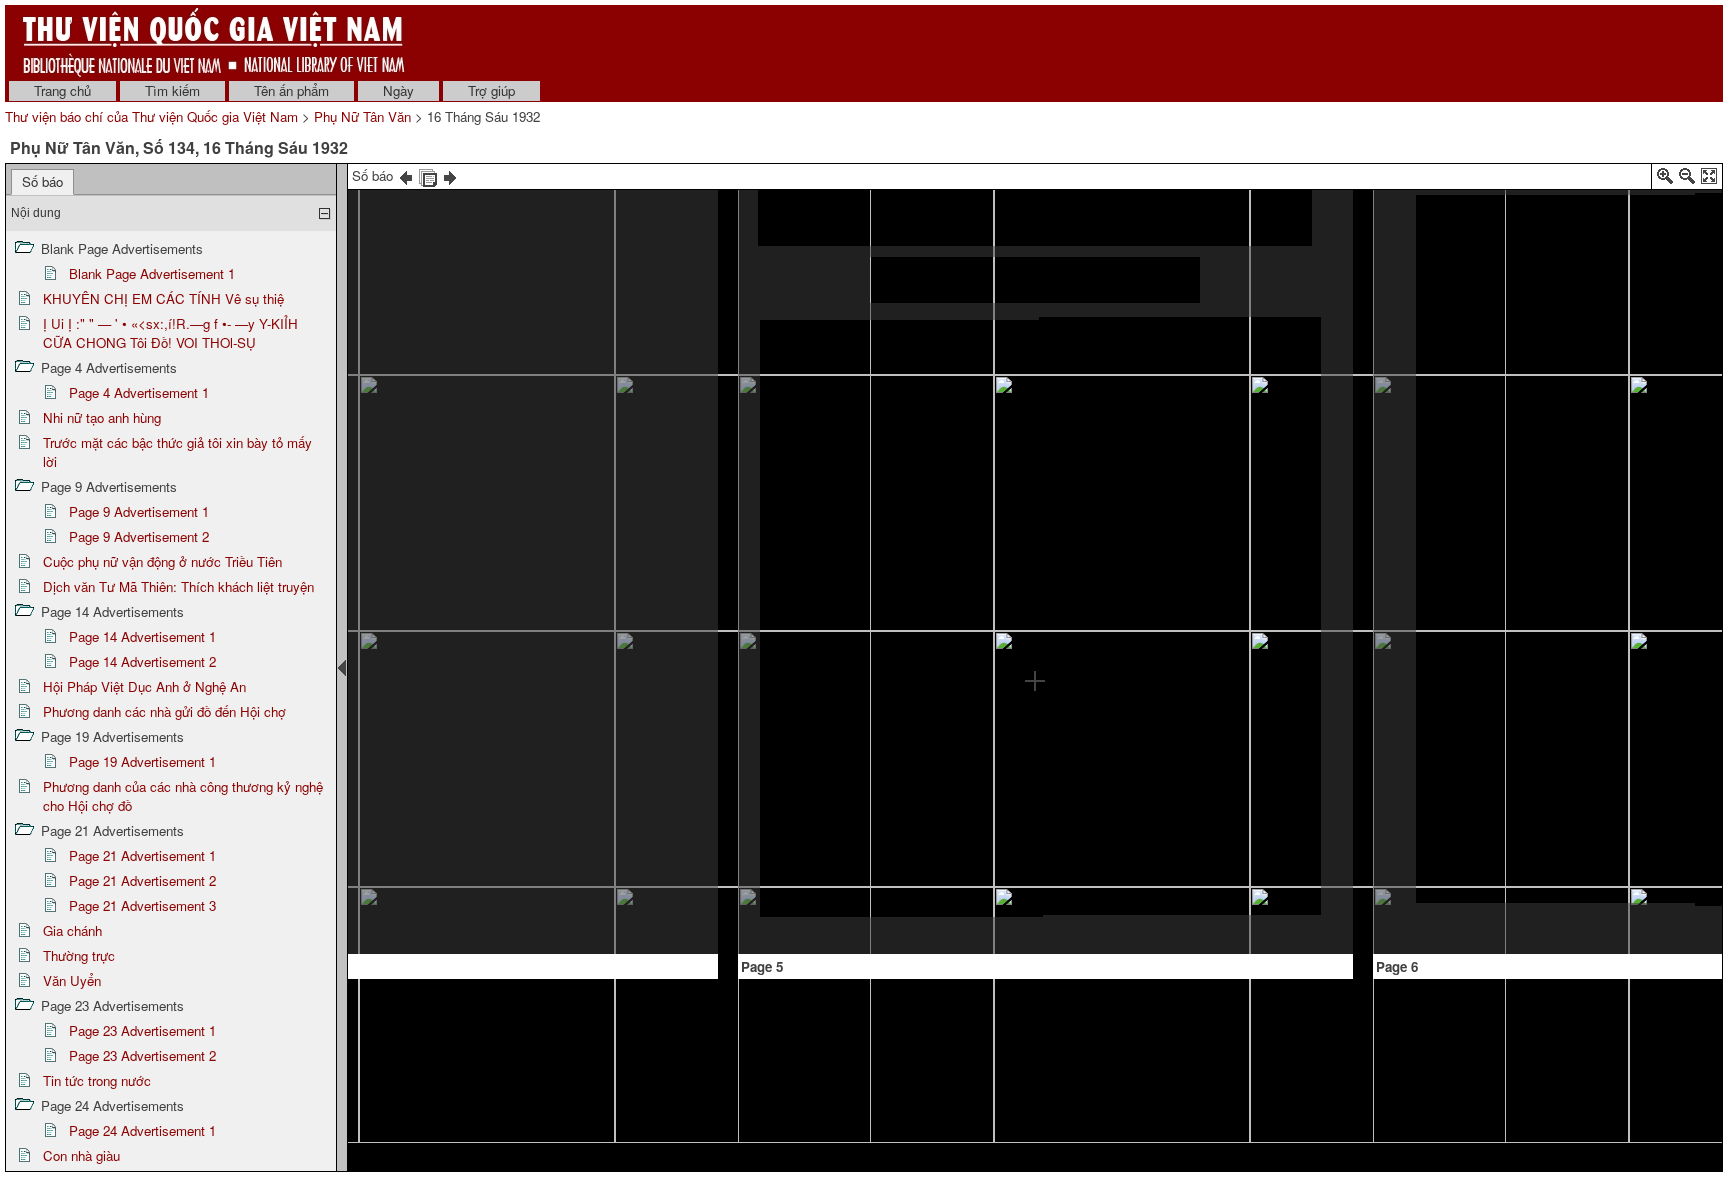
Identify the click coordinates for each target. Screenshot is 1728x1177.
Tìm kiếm (172, 90)
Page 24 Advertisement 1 (142, 1130)
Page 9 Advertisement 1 (139, 511)
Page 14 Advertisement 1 (142, 636)
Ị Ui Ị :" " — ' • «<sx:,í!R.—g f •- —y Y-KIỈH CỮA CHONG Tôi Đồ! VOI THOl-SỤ (170, 333)
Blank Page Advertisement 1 (152, 273)
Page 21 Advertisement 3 (142, 905)
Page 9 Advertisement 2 (139, 536)
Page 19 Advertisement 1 (142, 761)
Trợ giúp (491, 90)
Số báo (42, 181)
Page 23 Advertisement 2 (142, 1055)
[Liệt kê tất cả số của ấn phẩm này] (428, 175)
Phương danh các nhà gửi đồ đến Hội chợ (164, 711)
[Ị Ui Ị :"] (557, 383)
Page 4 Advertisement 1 (139, 392)
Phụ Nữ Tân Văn (362, 116)
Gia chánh (72, 930)
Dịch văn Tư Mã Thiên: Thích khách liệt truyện (178, 586)
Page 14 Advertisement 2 (142, 661)
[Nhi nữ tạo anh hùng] (1556, 549)
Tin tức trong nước (97, 1080)
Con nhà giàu (81, 1155)
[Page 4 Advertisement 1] (566, 813)
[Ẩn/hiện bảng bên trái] (342, 668)
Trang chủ (62, 90)
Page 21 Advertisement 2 (142, 880)
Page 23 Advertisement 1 (142, 1030)
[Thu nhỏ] (1687, 179)
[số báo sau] (450, 175)
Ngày (398, 90)
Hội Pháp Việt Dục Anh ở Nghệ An (144, 686)
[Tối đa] (1709, 179)
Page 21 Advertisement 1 (142, 855)
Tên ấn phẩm (291, 90)
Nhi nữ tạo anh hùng (102, 417)
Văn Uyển (72, 980)
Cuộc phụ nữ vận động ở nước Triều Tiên (162, 561)
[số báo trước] (406, 175)
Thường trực (79, 955)
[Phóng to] (1665, 179)
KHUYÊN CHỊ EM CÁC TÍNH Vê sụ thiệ (163, 298)
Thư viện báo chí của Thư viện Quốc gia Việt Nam (151, 116)
